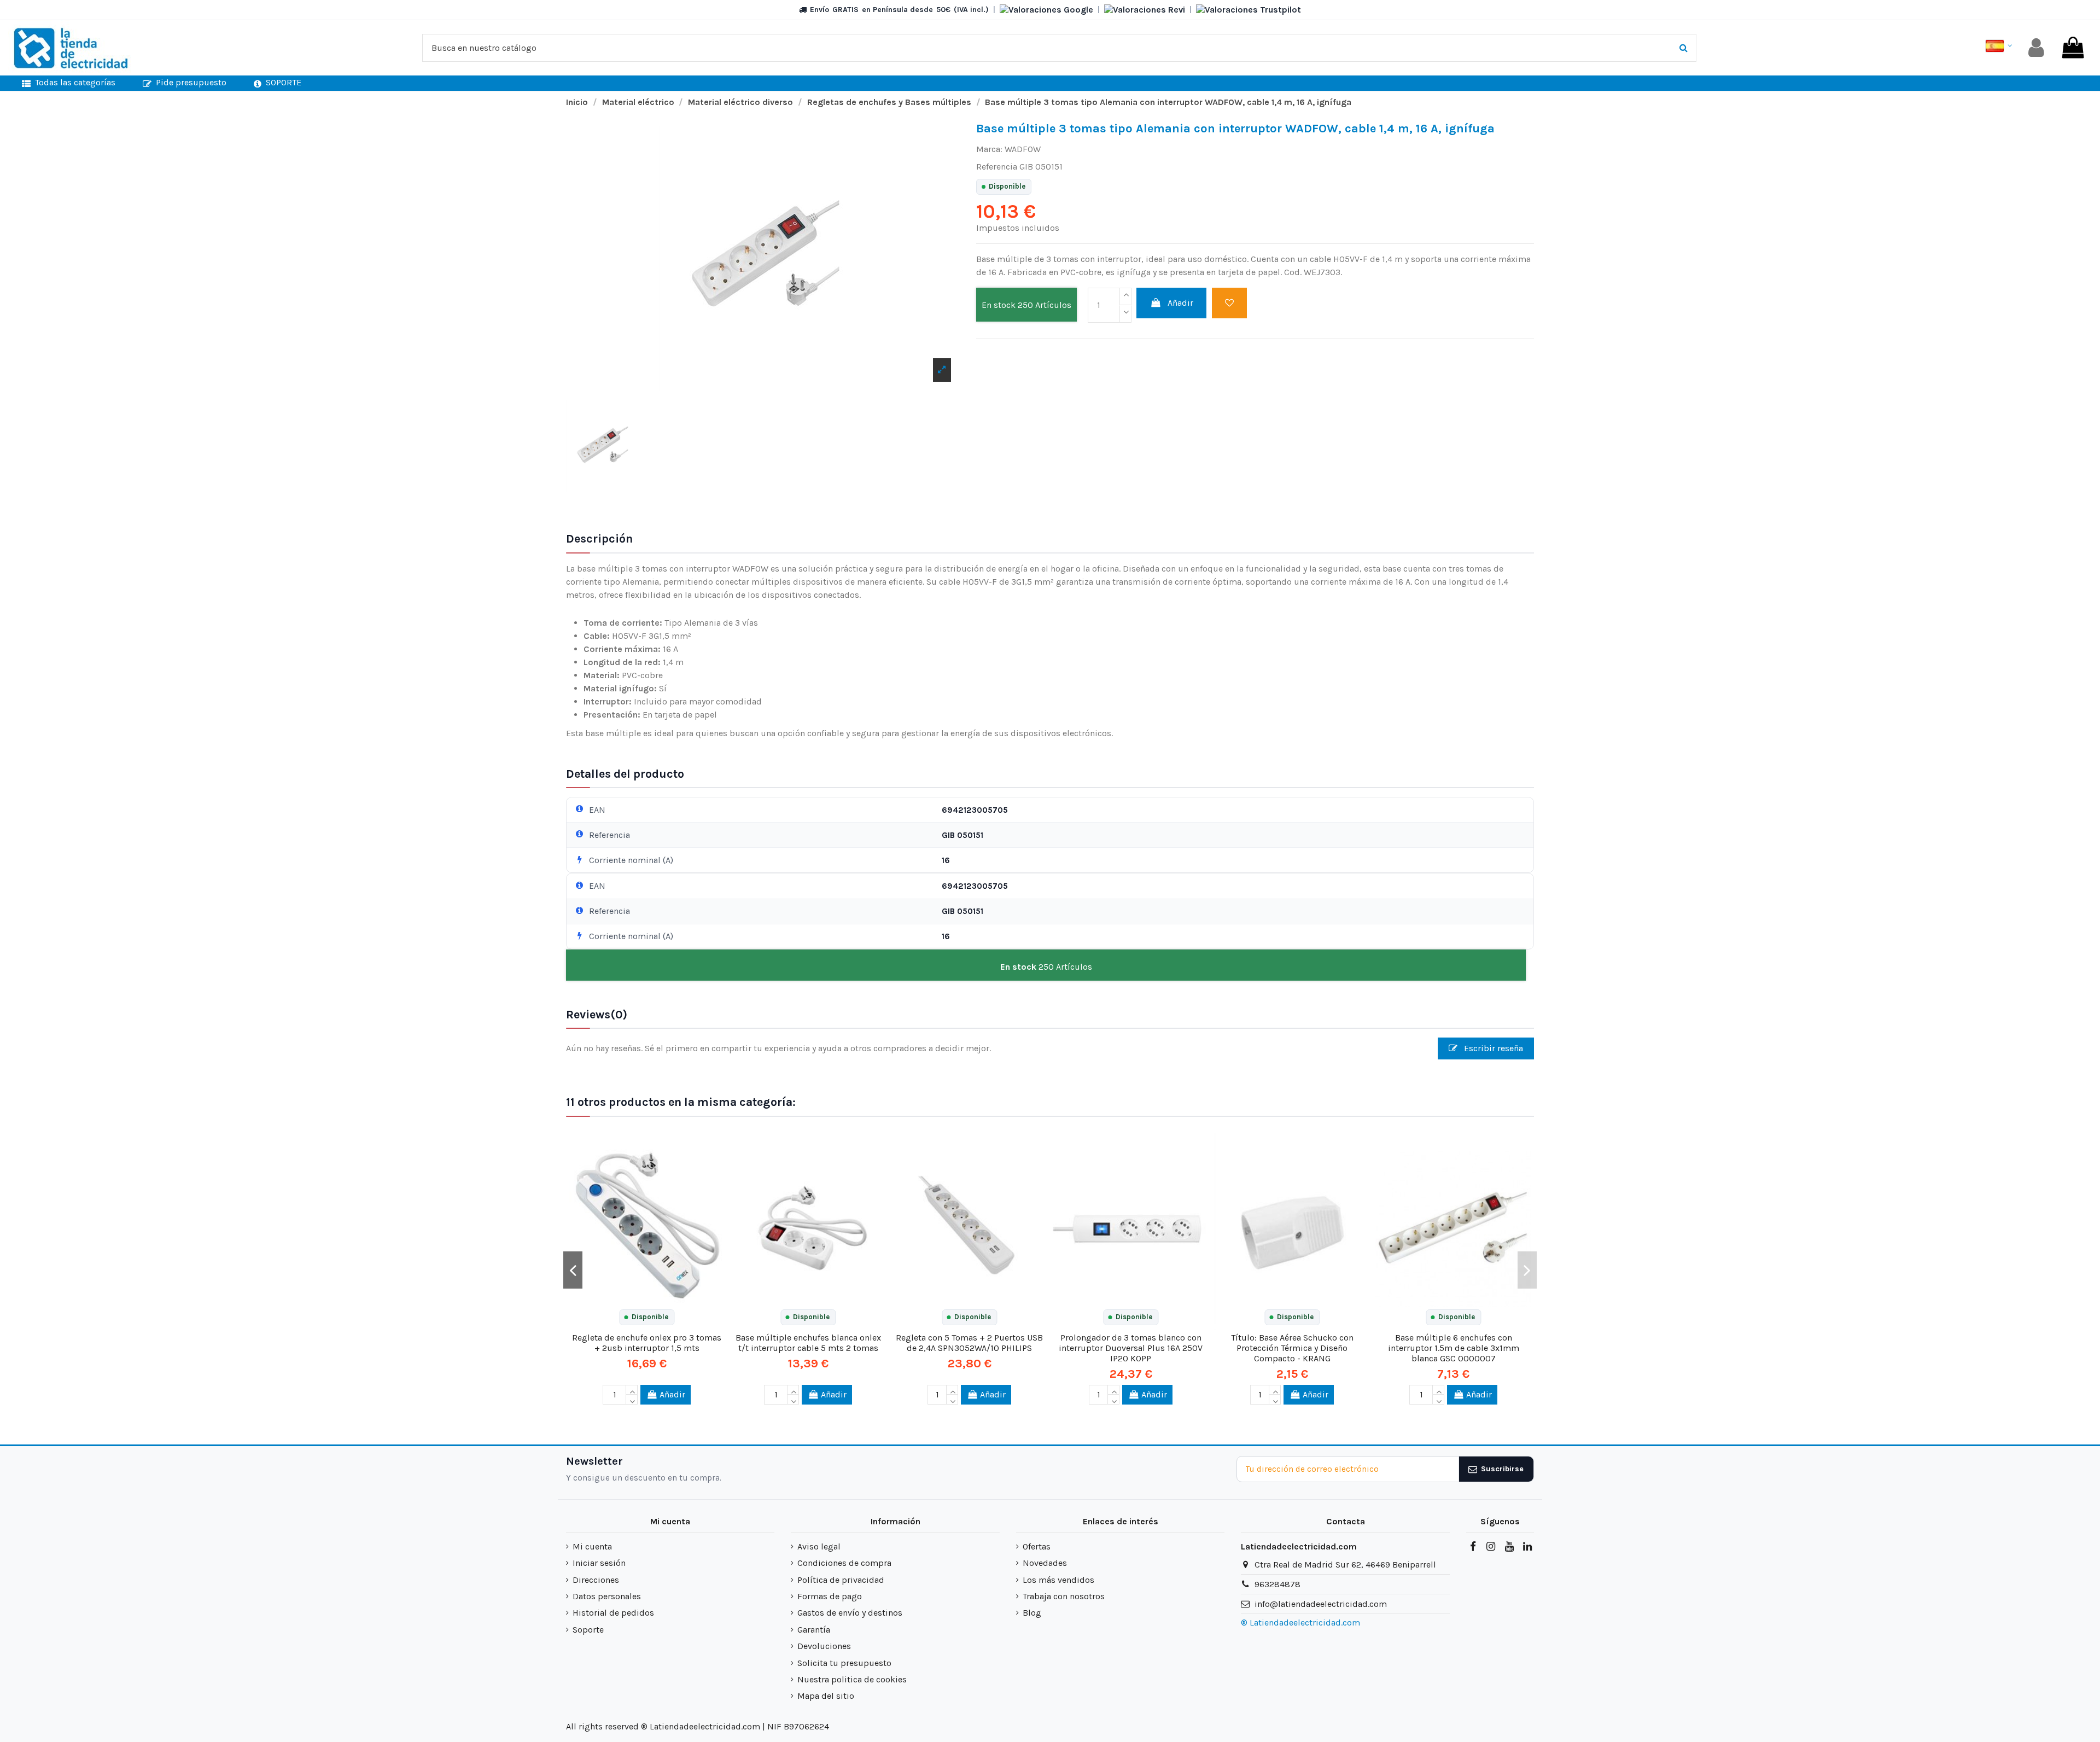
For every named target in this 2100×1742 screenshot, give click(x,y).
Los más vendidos (1058, 1580)
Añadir (1180, 303)
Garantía (814, 1630)
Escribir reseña (1492, 1048)
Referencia (997, 167)
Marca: (989, 149)
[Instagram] (1491, 1547)
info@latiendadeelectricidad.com (1321, 1604)
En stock (999, 305)
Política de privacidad (841, 1580)
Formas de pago (830, 1596)
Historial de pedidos (613, 1613)
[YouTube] (1509, 1547)
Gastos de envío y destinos (850, 1613)
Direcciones (596, 1580)
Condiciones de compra (844, 1563)
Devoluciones (824, 1646)
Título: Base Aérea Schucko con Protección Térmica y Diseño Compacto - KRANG (1292, 1348)
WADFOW (1023, 149)
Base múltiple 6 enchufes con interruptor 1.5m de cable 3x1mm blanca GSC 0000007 (1454, 1348)
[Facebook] (1473, 1547)
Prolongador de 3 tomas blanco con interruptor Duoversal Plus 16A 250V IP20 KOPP (1131, 1348)
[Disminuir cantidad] (1125, 314)
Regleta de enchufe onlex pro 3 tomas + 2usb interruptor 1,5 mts (647, 1343)
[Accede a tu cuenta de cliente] (2036, 48)
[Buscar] (1684, 48)
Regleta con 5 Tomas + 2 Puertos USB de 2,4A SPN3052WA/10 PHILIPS (969, 1343)
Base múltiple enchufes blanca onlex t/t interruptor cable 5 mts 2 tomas (808, 1343)
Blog (1032, 1613)
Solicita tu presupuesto (844, 1663)
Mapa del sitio (826, 1696)
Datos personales (607, 1596)
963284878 (1277, 1584)
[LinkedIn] (1527, 1547)
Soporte (588, 1630)
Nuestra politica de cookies (852, 1679)
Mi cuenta (592, 1546)
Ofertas (1037, 1546)
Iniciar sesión (599, 1563)
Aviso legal (819, 1546)
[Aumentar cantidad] (1125, 296)
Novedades (1045, 1563)
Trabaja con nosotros (1064, 1596)
